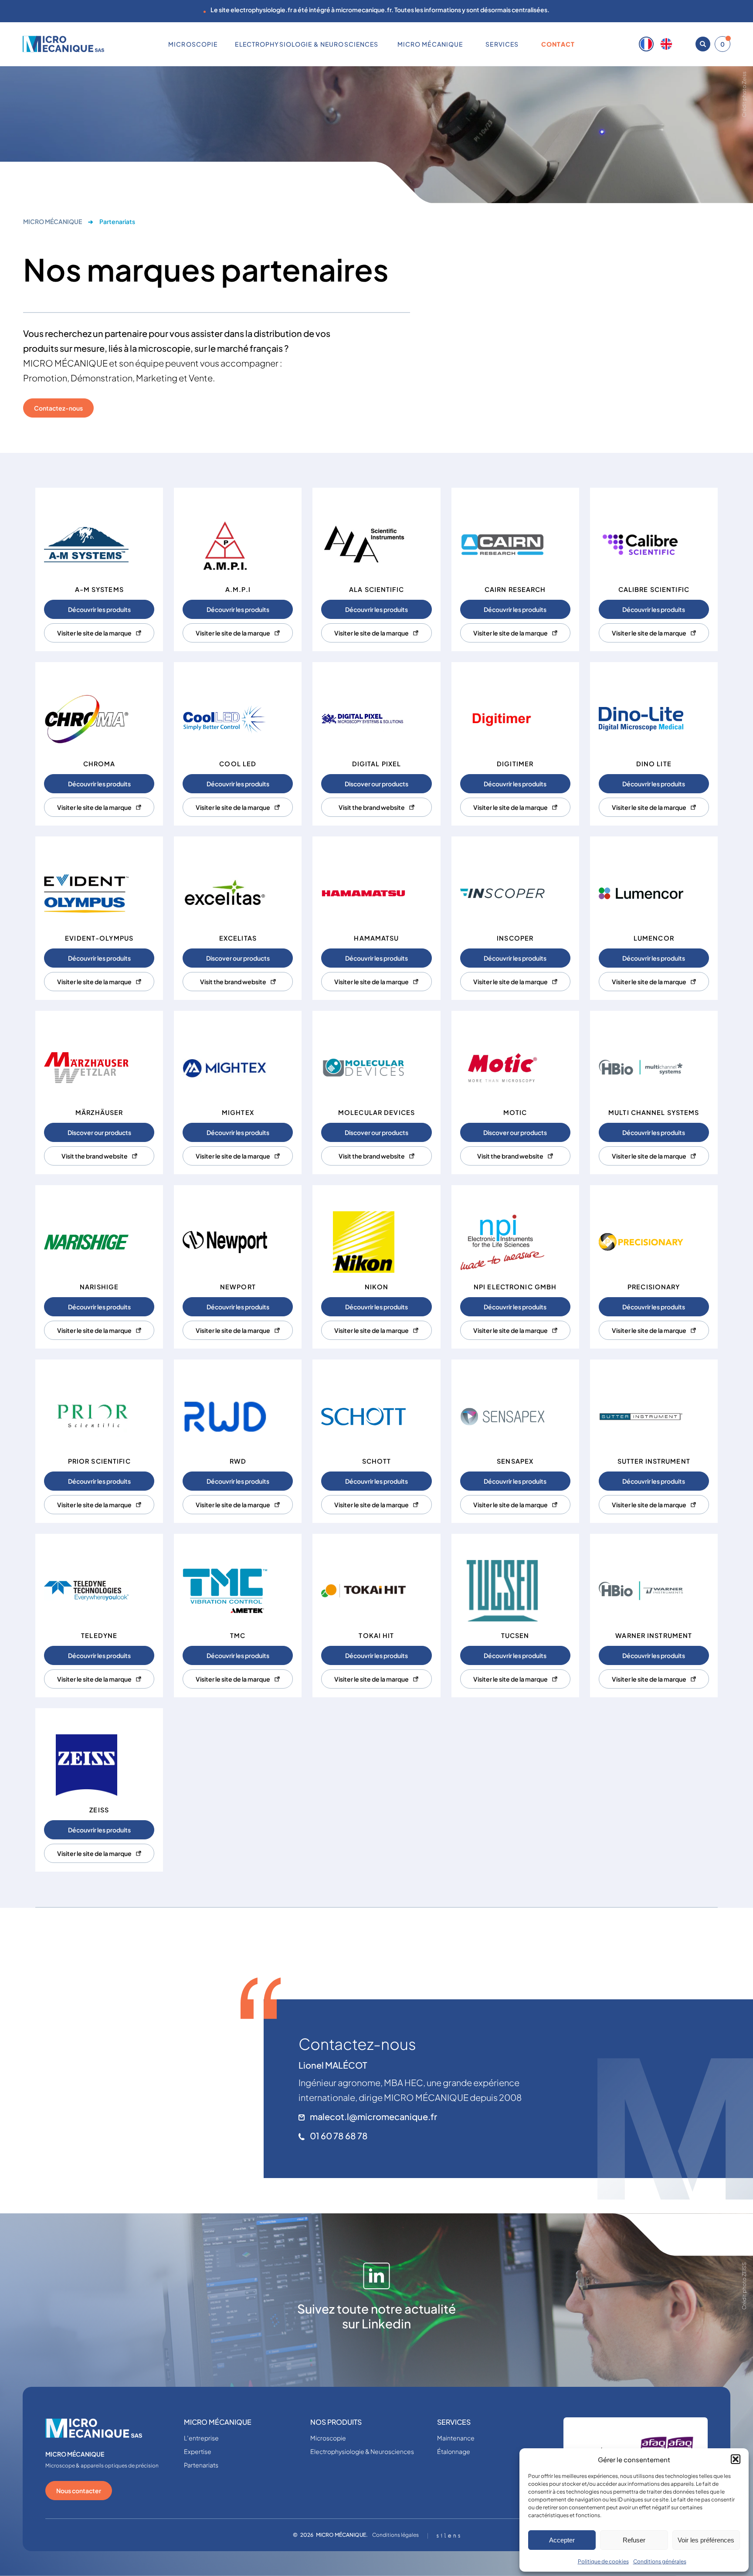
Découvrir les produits (99, 609)
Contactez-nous (58, 408)
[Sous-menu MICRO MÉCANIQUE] (466, 44)
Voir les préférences (706, 2540)
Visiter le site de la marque (94, 633)
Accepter (562, 2540)
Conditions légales (395, 2535)
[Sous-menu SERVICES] (522, 44)
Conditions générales (660, 2561)
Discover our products (376, 784)
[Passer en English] (666, 44)
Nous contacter (79, 2491)
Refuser (634, 2540)
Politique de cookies (603, 2561)
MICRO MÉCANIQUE (53, 221)
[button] (736, 2459)
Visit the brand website (372, 807)
